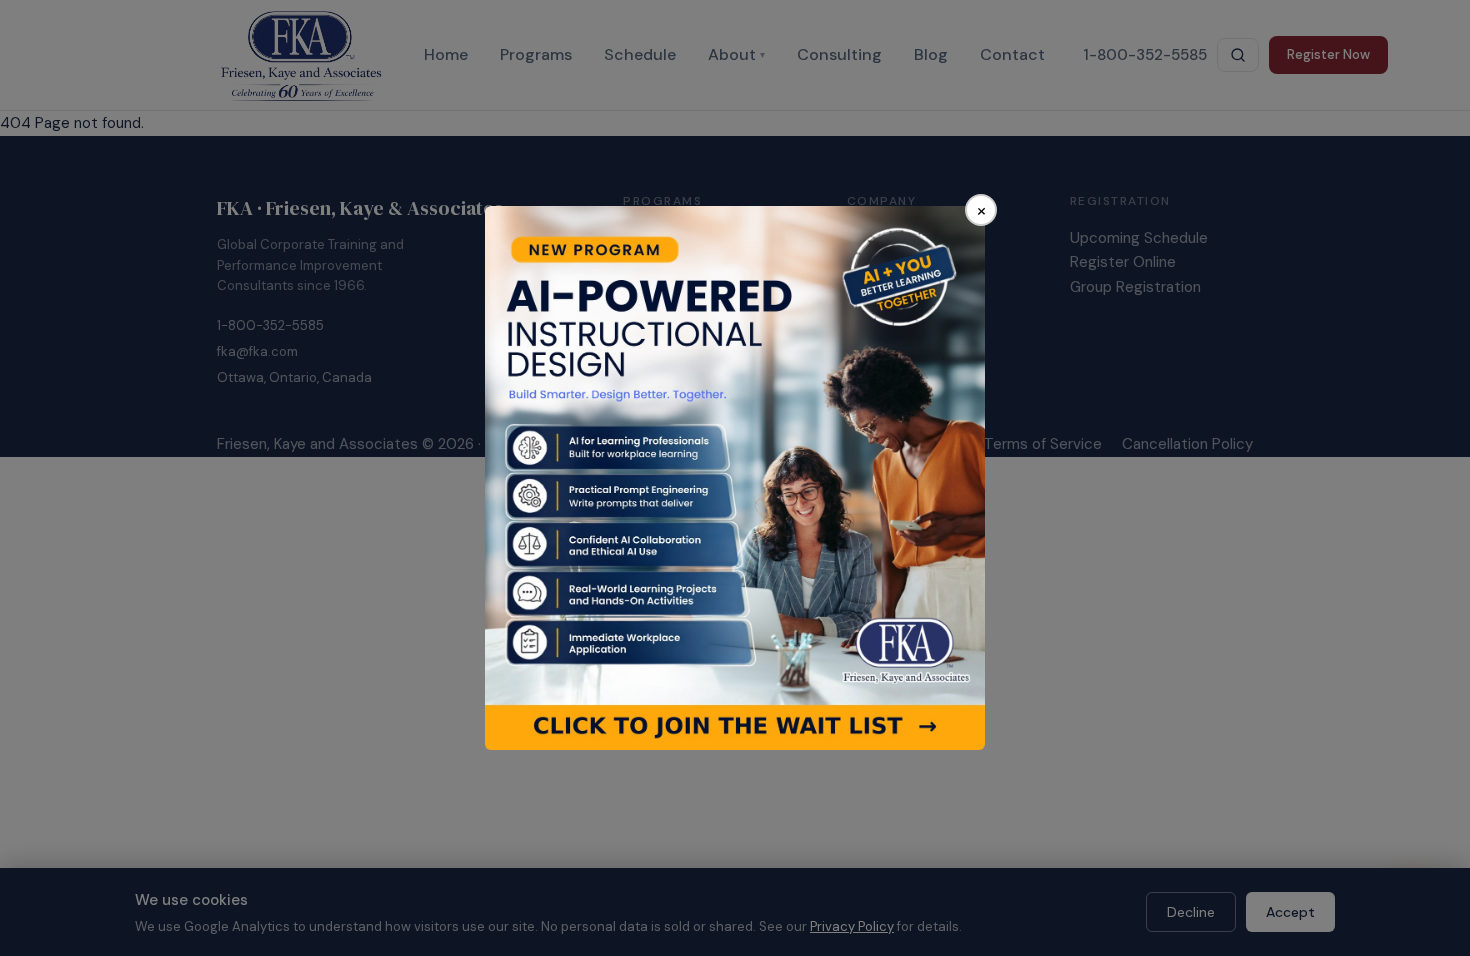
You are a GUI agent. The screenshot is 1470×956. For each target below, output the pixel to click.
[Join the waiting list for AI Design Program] (735, 478)
